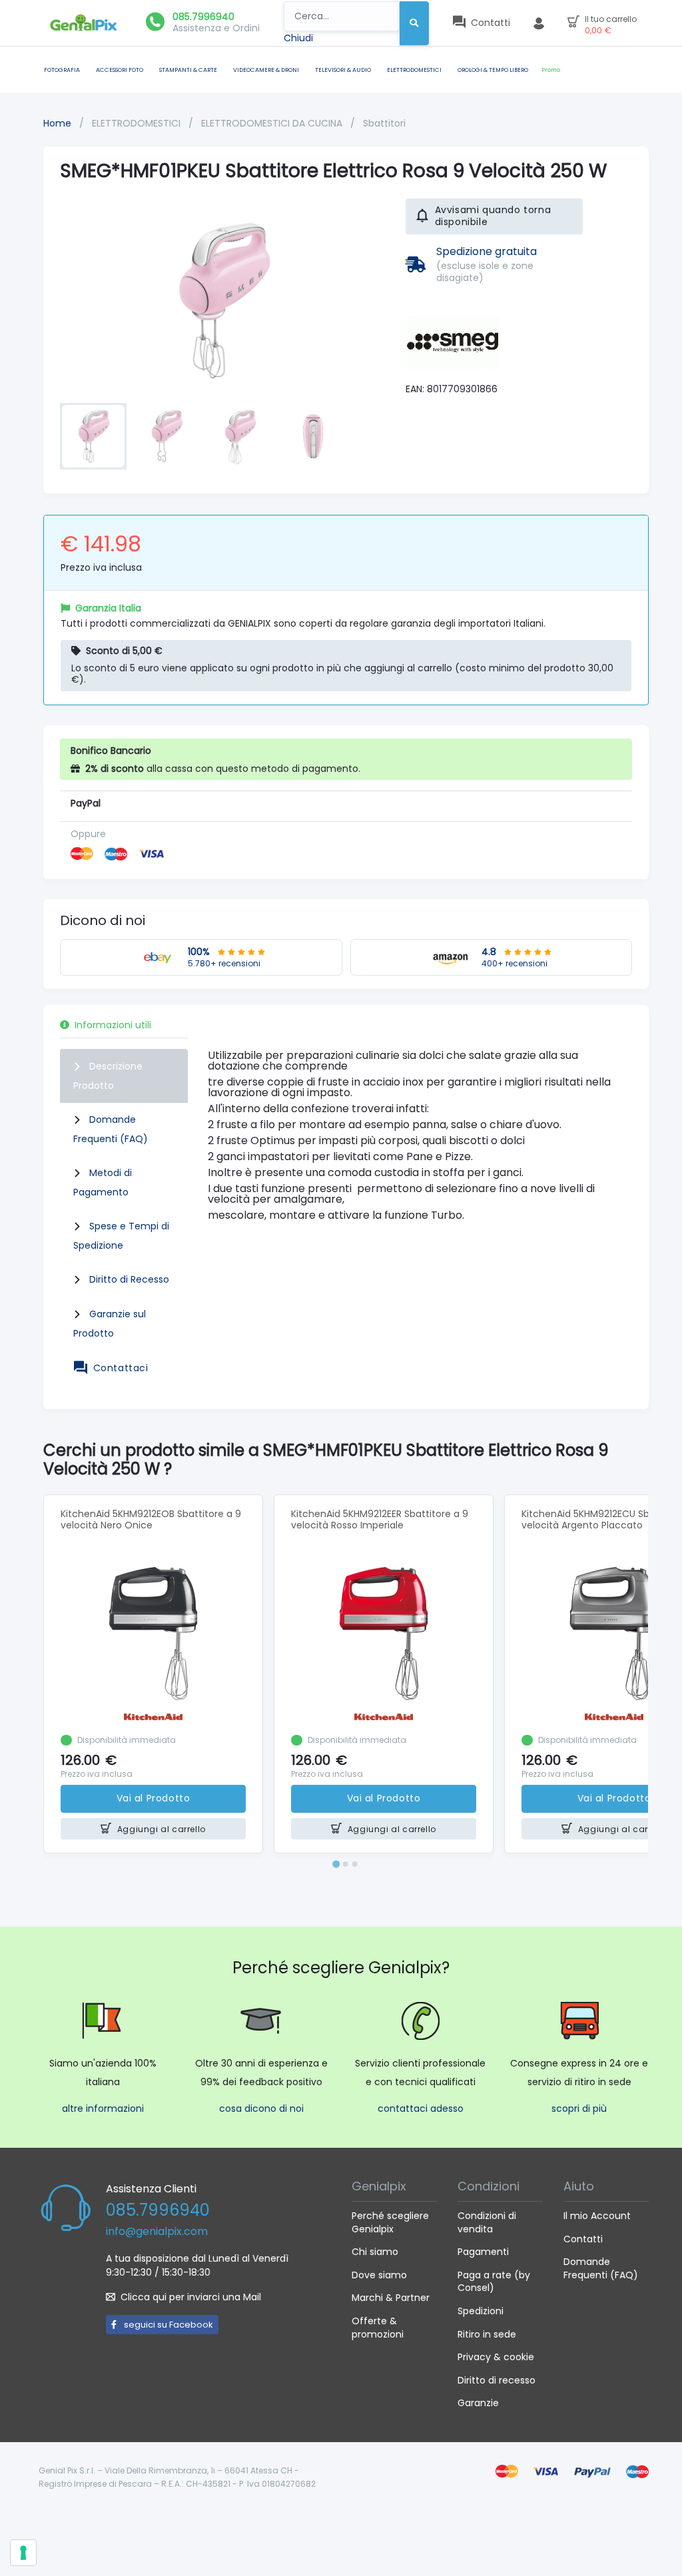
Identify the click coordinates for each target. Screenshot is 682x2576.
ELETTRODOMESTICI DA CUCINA (273, 123)
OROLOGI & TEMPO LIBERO (493, 70)
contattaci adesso (421, 2108)
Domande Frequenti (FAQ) (601, 2268)
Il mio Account (597, 2216)
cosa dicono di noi (261, 2108)
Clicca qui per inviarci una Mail (191, 2297)
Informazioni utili (113, 1025)
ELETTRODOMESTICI (414, 70)
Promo (551, 70)
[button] (93, 436)
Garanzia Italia (108, 608)
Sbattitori (384, 123)
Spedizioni (481, 2311)
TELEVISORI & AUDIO (343, 70)
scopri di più (579, 2108)
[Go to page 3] (355, 1864)
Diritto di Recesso (129, 1279)
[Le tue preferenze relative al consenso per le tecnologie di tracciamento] (23, 2553)
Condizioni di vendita (487, 2222)
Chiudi (298, 38)
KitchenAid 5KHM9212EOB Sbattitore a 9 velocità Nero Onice (151, 1519)
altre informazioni (103, 2108)
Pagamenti (483, 2252)
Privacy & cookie (496, 2357)
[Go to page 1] (336, 1864)
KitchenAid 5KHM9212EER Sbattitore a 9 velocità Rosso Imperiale (380, 1519)
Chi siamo (375, 2252)
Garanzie (478, 2403)
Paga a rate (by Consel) (494, 2282)
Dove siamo (379, 2275)
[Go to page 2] (346, 1864)
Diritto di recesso (497, 2380)
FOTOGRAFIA (62, 70)
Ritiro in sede (487, 2334)
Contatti (583, 2239)
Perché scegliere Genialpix (390, 2222)
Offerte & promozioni (378, 2328)
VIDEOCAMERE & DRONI (266, 70)
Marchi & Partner (391, 2298)
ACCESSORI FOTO (120, 70)
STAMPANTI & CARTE (188, 70)
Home (57, 123)
